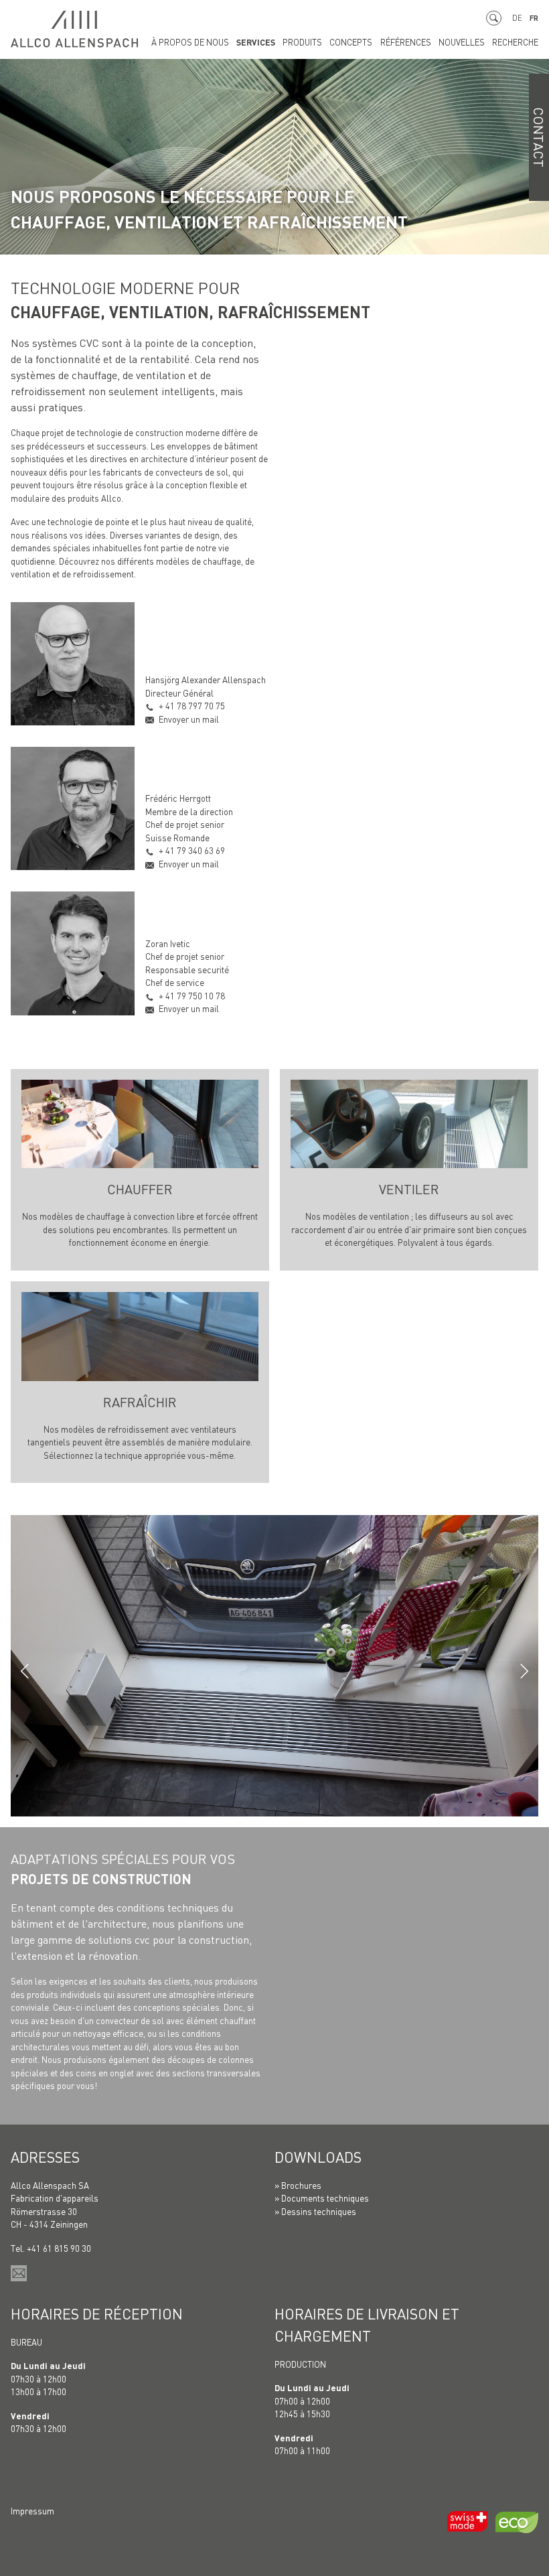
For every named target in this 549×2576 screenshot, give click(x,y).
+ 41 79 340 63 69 (192, 850)
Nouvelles (462, 42)
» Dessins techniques (315, 2211)
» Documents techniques (322, 2198)
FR (534, 18)
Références (406, 42)
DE (517, 18)
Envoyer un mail (189, 719)
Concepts (351, 42)
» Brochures (298, 2185)
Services (256, 42)
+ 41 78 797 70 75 (192, 706)
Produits (302, 42)
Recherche (515, 42)
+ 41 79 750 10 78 (192, 996)
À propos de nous (190, 42)
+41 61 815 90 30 (59, 2248)
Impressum (32, 2511)
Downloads (318, 2157)
